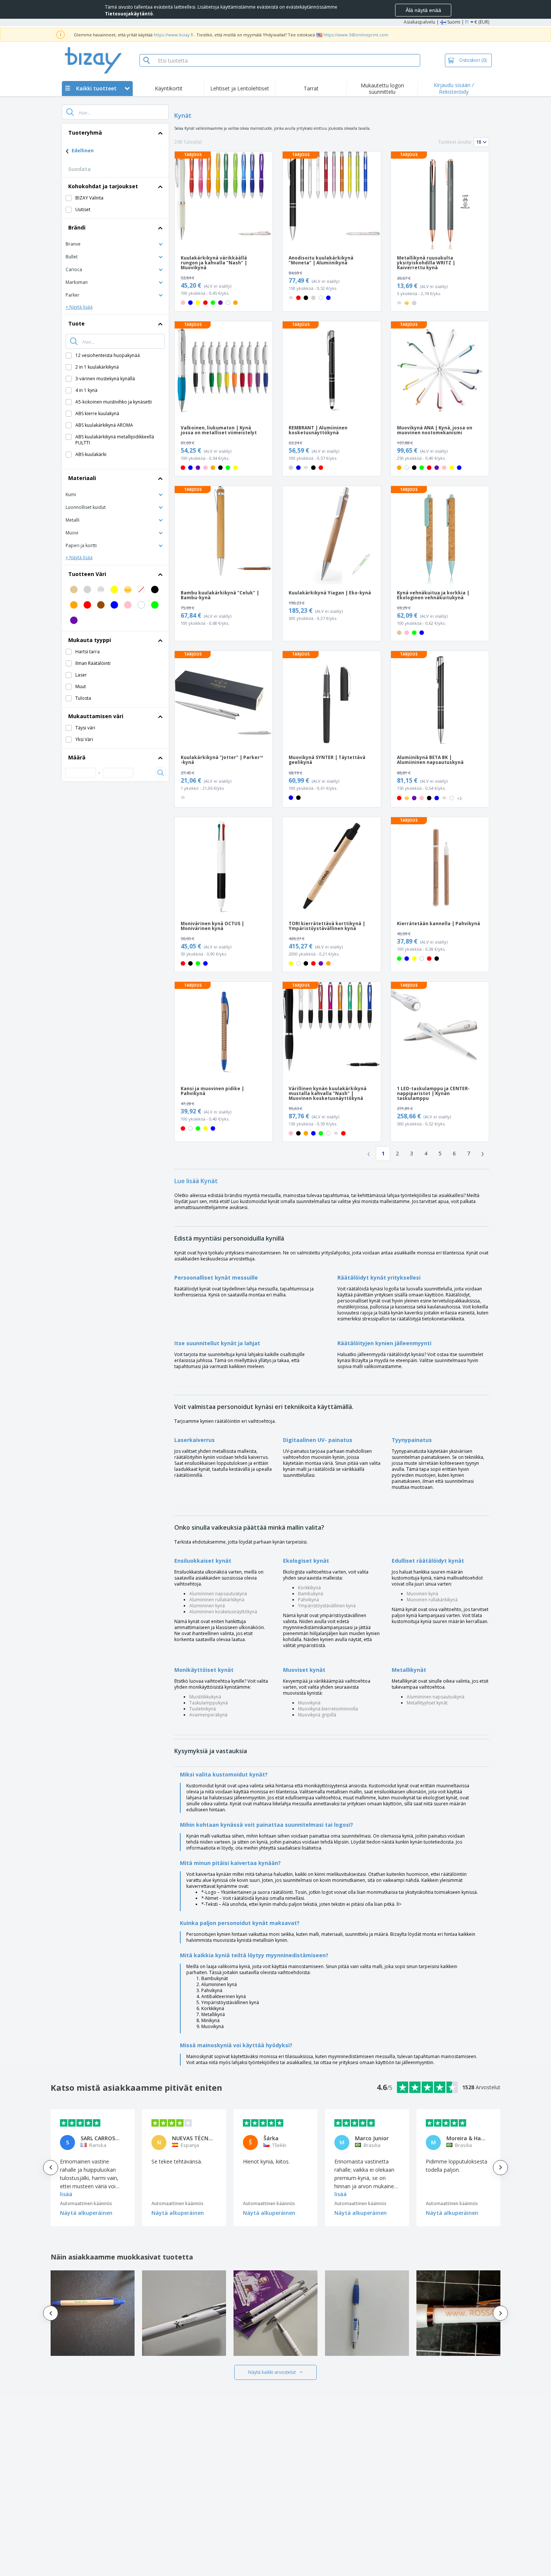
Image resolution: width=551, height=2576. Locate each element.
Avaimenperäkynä (208, 1715)
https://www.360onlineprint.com (356, 35)
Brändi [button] (77, 227)
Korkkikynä (309, 1588)
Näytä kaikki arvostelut (272, 2372)
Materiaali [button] (82, 478)
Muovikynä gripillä (317, 1715)
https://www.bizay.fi (173, 35)
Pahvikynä (308, 1600)
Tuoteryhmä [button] (85, 133)
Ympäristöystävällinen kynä (327, 1606)
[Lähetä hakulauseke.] (70, 112)
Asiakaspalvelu (419, 22)
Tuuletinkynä (203, 1709)
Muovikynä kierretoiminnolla (328, 1709)
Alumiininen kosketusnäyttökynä (223, 1612)
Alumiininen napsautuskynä (218, 1594)
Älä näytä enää (423, 10)
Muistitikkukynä (205, 1697)
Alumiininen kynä (207, 1606)
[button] (115, 244)
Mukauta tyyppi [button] (90, 640)
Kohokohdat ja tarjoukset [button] (103, 186)
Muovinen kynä (422, 1594)
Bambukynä (311, 1594)
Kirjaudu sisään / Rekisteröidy (454, 88)
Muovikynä (309, 1703)
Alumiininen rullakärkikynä (217, 1600)
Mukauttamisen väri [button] (96, 716)
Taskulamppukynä (209, 1703)
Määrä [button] (77, 757)
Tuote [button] (76, 323)
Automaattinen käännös (86, 2203)
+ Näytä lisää (79, 307)
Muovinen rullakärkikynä (432, 1600)
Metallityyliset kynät (427, 1703)
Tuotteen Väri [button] (87, 574)
